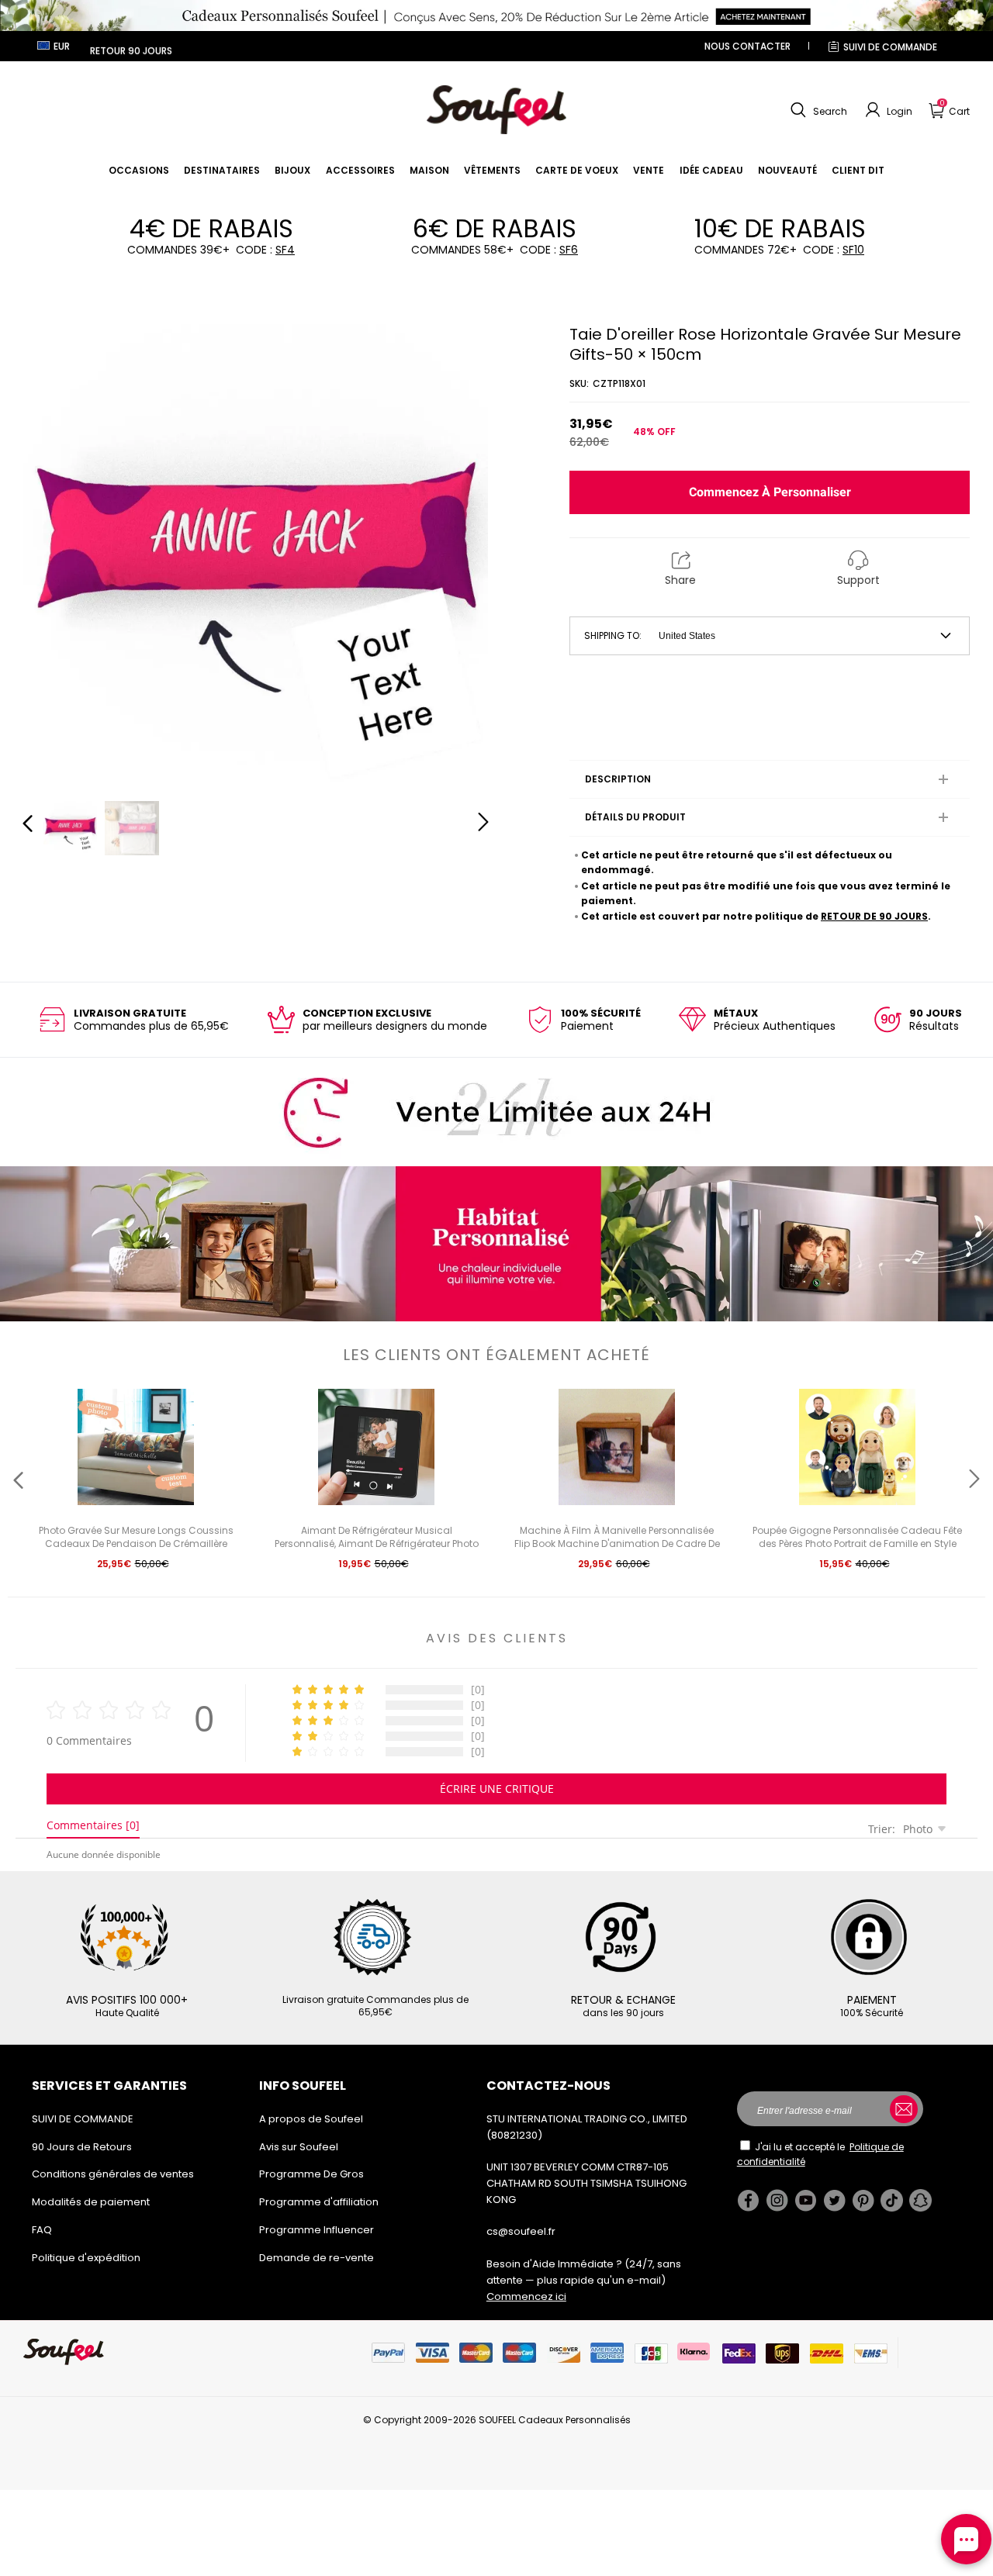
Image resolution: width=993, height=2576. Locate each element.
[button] (817, 110)
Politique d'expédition (86, 2258)
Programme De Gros (311, 2174)
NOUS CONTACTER (747, 46)
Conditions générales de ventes (113, 2174)
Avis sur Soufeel (299, 2147)
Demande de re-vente (317, 2258)
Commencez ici (526, 2296)
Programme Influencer (317, 2230)
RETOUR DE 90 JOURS (874, 916)
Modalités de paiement (91, 2202)
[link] (139, 170)
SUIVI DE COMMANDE (890, 47)
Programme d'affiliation (319, 2202)
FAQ (42, 2230)
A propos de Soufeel (311, 2119)
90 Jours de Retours (82, 2147)
